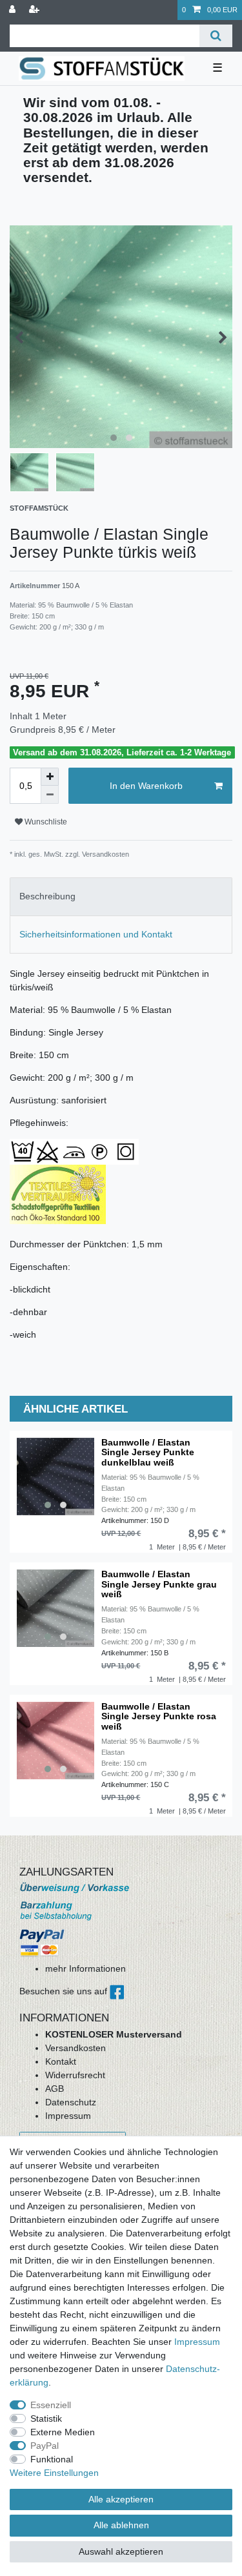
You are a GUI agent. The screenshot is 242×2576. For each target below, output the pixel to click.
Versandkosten (76, 2048)
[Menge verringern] (50, 795)
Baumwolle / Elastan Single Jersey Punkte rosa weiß (159, 1717)
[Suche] (216, 36)
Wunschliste (45, 822)
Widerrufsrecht (75, 2075)
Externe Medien (63, 2432)
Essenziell (51, 2405)
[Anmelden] (14, 10)
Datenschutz (71, 2102)
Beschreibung (47, 896)
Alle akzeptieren (121, 2499)
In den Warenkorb (146, 786)
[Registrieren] (35, 10)
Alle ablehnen (121, 2525)
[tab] (121, 896)
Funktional (52, 2459)
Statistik (46, 2418)
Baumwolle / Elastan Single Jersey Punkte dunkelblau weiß (148, 1453)
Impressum (68, 2116)
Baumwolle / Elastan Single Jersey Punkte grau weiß (159, 1584)
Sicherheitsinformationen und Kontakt (96, 934)
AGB (55, 2089)
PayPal (45, 2446)
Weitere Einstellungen (54, 2473)
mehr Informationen (86, 1968)
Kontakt (61, 2061)
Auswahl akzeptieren (121, 2551)
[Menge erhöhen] (50, 777)
